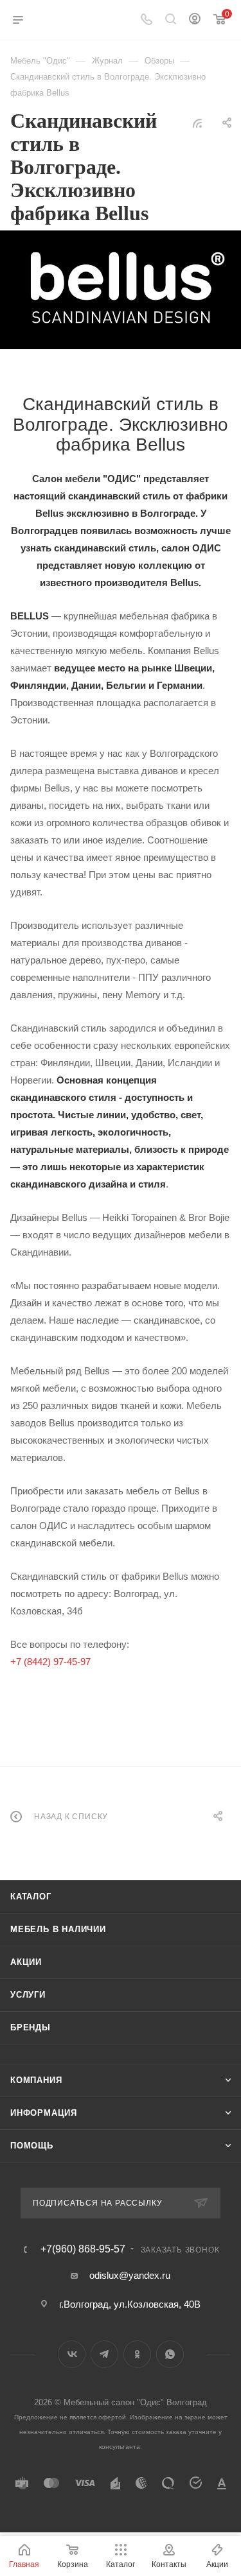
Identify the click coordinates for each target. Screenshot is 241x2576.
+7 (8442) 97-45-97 (50, 1662)
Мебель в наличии (58, 1929)
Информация (44, 2113)
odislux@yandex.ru (130, 2275)
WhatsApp (170, 2354)
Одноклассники (137, 2354)
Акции (26, 1962)
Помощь (32, 2146)
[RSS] (197, 123)
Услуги (28, 1995)
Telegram (104, 2354)
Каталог (31, 1897)
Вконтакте (72, 2354)
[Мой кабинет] (195, 20)
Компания (36, 2080)
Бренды (31, 2027)
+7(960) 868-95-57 (83, 2249)
